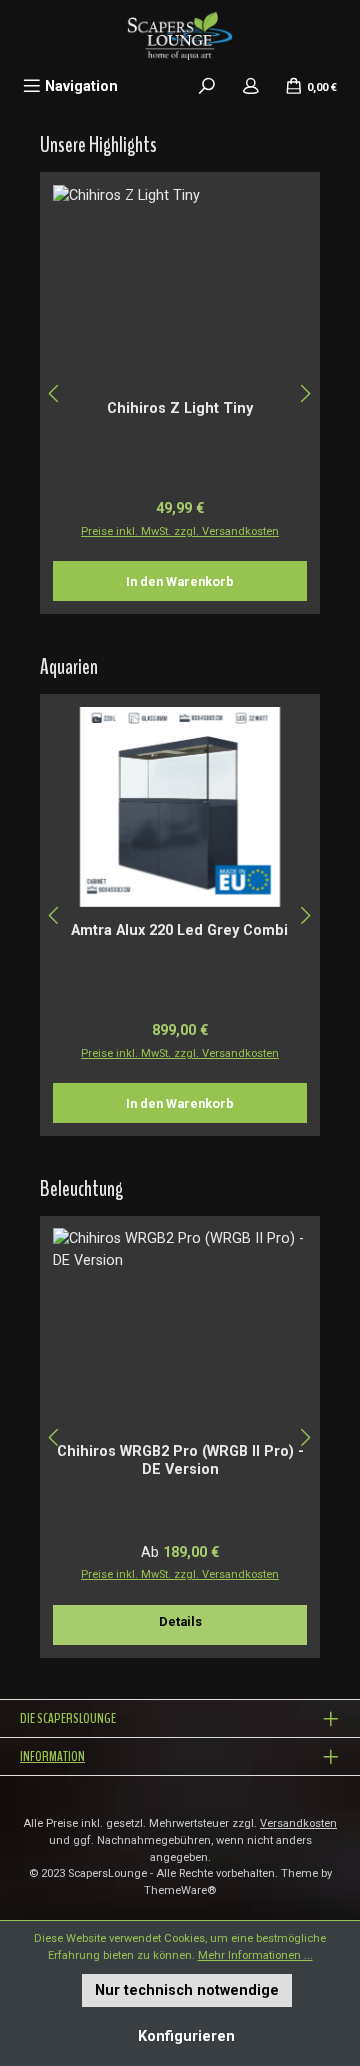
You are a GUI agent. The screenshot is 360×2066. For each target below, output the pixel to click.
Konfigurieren (186, 2036)
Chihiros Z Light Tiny (180, 408)
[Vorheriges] (55, 393)
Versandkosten (298, 1823)
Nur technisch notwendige (187, 1990)
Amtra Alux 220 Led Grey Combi (179, 930)
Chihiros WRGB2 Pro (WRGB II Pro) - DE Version (180, 1460)
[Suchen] (207, 86)
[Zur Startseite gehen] (179, 35)
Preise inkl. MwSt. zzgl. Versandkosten (180, 531)
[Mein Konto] (251, 86)
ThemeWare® (180, 1890)
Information (52, 1756)
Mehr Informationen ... (255, 1955)
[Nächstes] (305, 393)
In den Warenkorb (180, 581)
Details (180, 1621)
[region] (180, 393)
